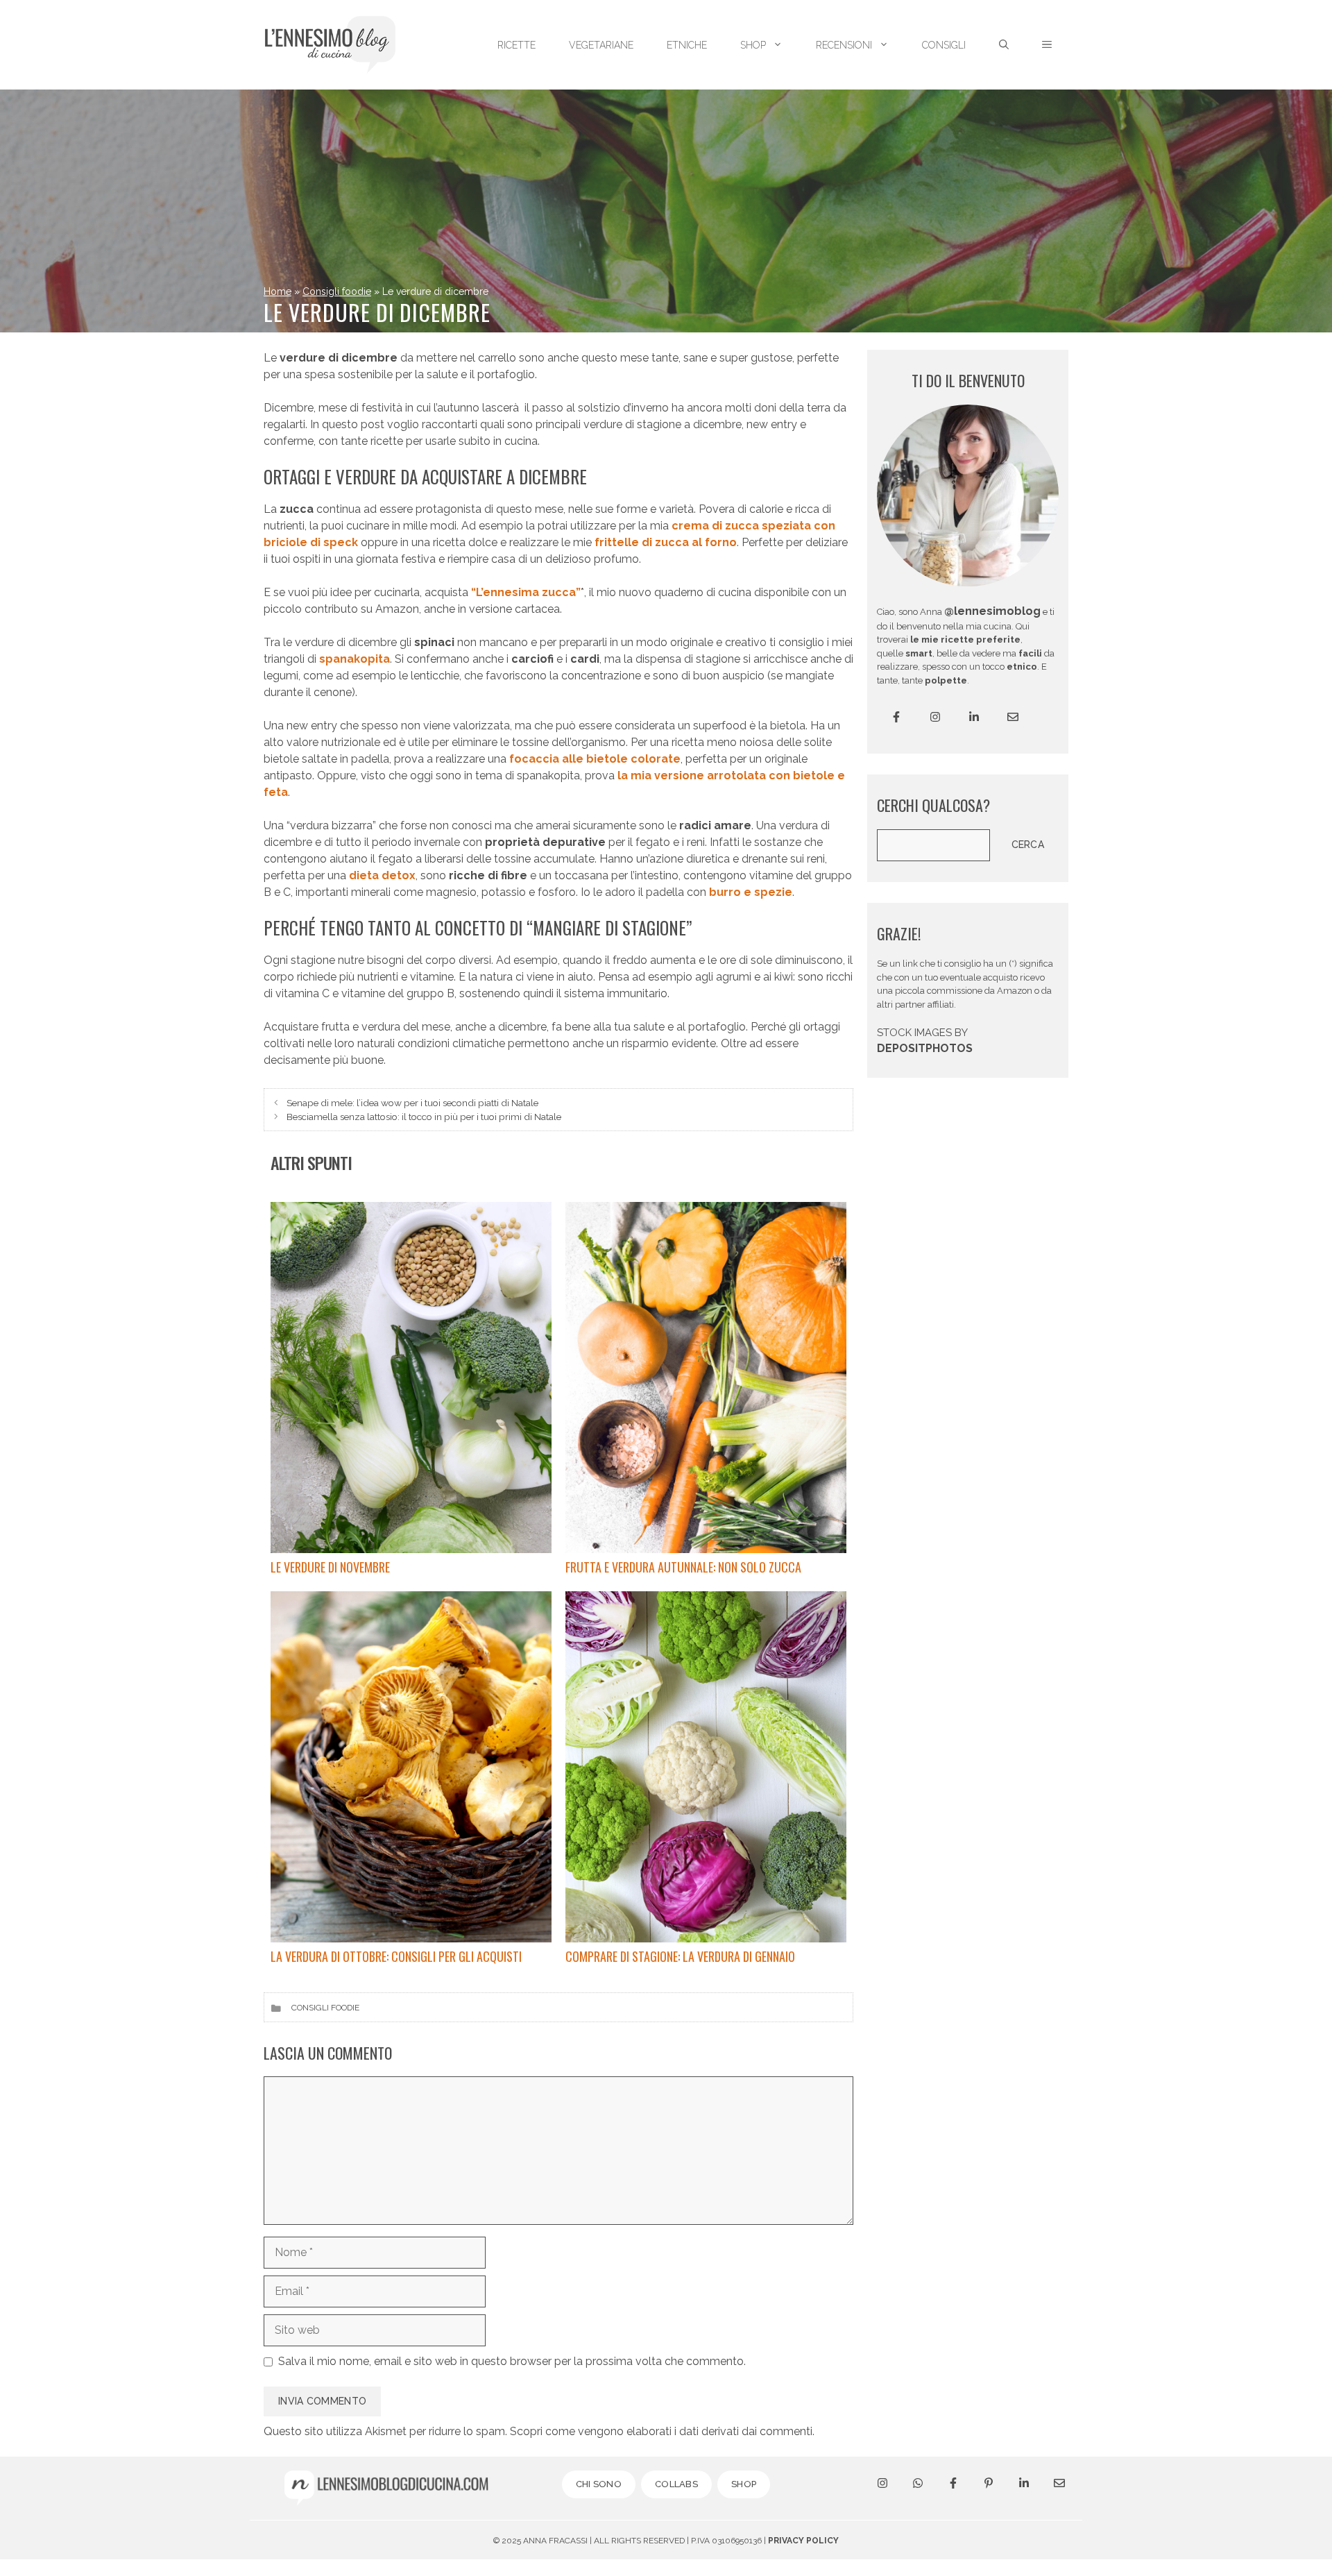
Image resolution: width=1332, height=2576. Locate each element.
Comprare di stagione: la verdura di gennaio (680, 1956)
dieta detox (382, 875)
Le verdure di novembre (330, 1567)
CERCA (1028, 845)
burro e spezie (749, 892)
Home (277, 291)
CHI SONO (599, 2484)
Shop (753, 45)
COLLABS (676, 2484)
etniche (687, 45)
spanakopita (355, 659)
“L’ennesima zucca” (526, 592)
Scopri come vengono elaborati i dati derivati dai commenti (661, 2431)
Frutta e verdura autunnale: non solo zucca (683, 1567)
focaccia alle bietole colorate (595, 759)
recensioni (844, 45)
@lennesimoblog (992, 611)
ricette (516, 45)
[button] (1047, 45)
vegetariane (601, 45)
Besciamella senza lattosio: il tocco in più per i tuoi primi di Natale (424, 1117)
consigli (944, 45)
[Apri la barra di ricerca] (1004, 45)
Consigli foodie (337, 291)
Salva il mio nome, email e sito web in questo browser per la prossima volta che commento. (512, 2361)
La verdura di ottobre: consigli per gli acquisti (396, 1956)
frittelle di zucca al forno (666, 542)
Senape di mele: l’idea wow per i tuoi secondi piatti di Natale (412, 1103)
